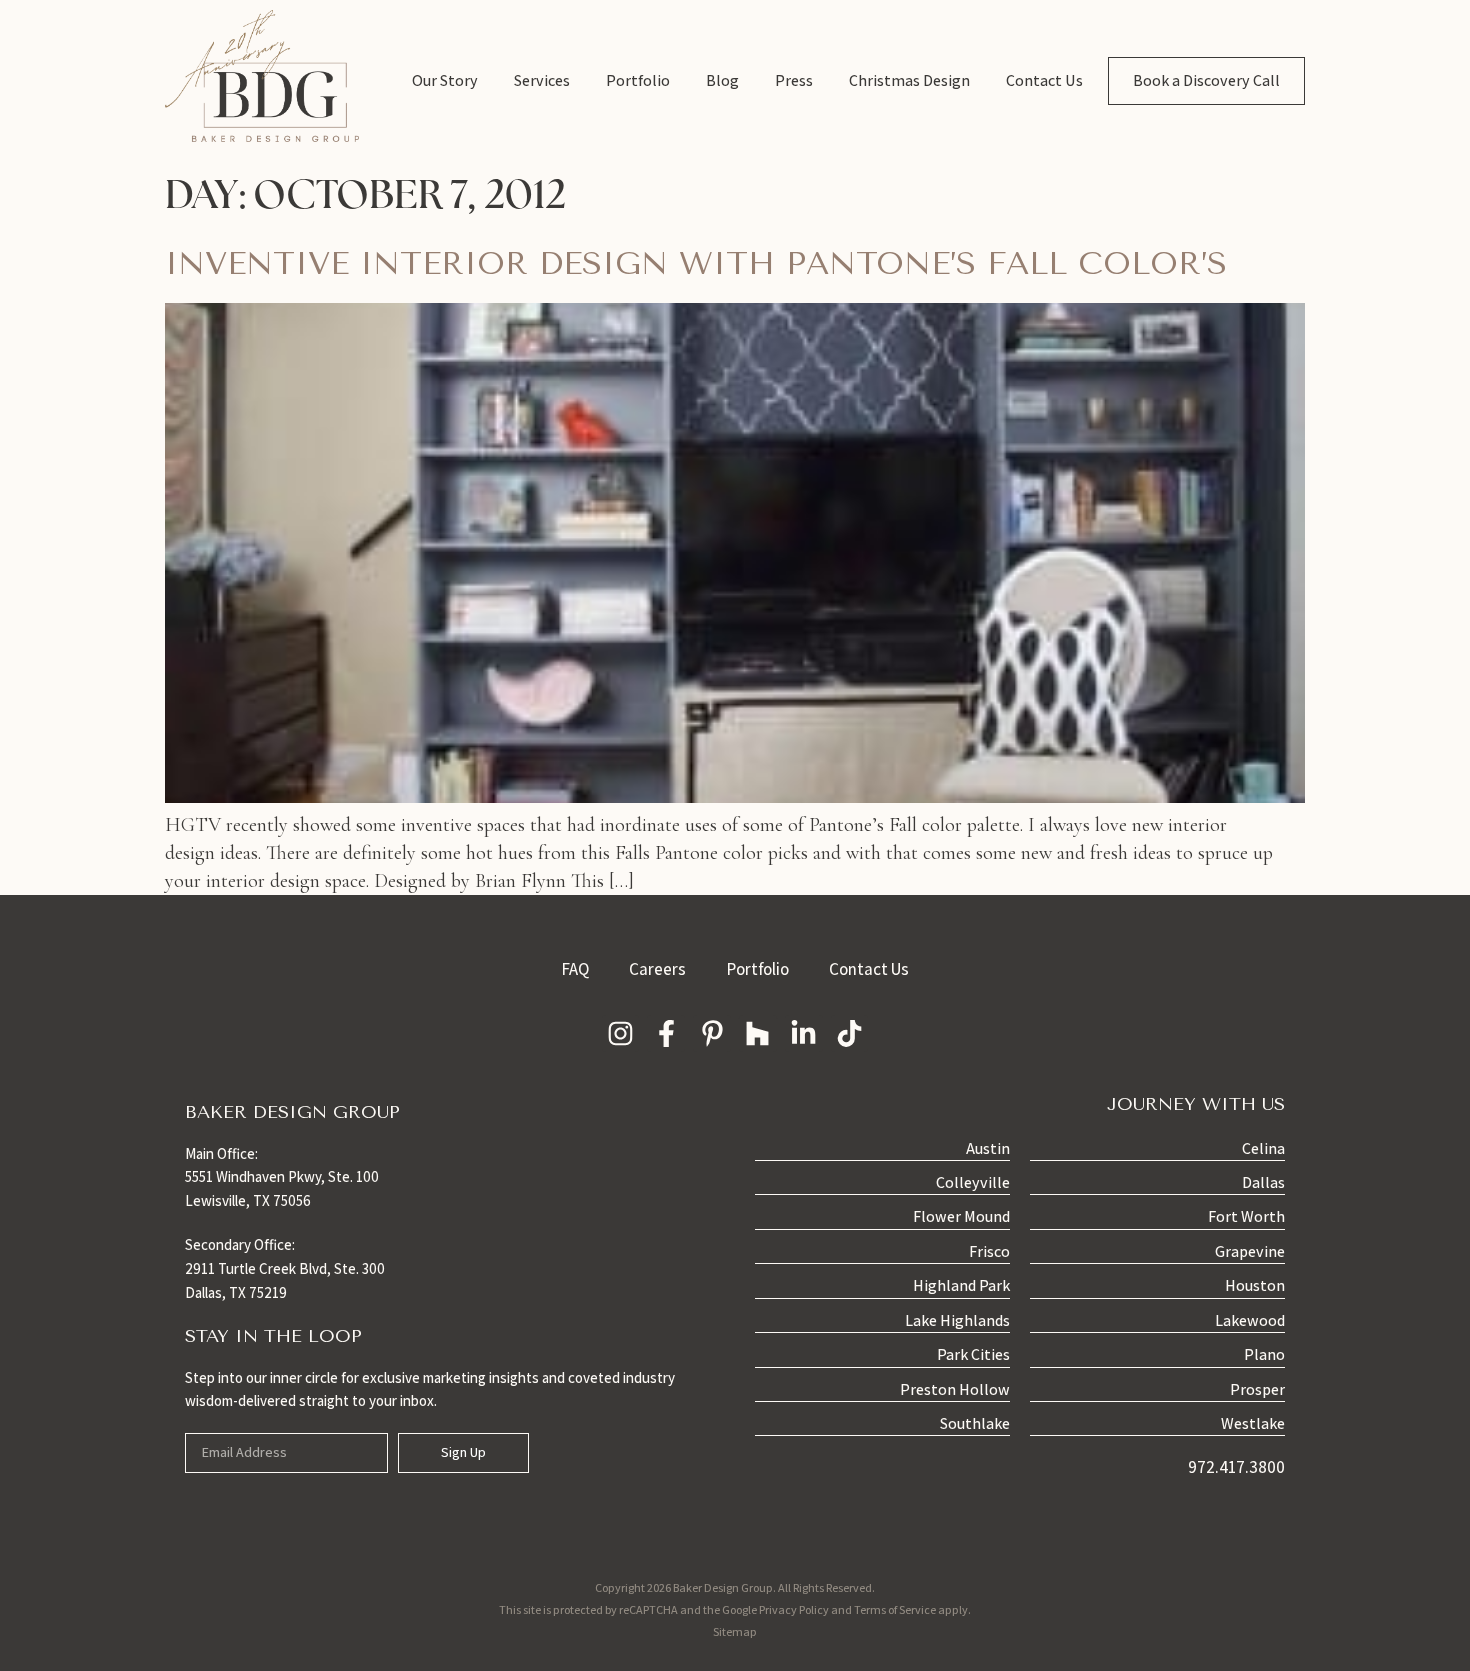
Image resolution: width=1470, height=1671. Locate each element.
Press (794, 80)
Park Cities (973, 1354)
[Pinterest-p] (712, 1034)
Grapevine (1250, 1251)
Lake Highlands (957, 1320)
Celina (1263, 1148)
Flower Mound (961, 1216)
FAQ (575, 969)
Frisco (989, 1251)
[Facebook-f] (666, 1034)
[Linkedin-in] (804, 1034)
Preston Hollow (955, 1389)
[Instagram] (621, 1034)
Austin (988, 1148)
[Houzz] (758, 1034)
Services (542, 80)
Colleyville (973, 1182)
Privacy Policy (794, 1609)
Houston (1255, 1285)
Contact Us (1044, 80)
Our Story (445, 80)
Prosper (1257, 1389)
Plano (1264, 1354)
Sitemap (735, 1631)
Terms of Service (895, 1609)
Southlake (975, 1423)
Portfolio (638, 80)
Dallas (1263, 1182)
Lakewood (1250, 1320)
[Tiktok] (850, 1034)
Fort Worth (1246, 1216)
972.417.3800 (1236, 1467)
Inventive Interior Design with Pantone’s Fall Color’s (696, 263)
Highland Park (961, 1285)
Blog (722, 80)
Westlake (1253, 1423)
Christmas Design (909, 80)
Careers (657, 969)
